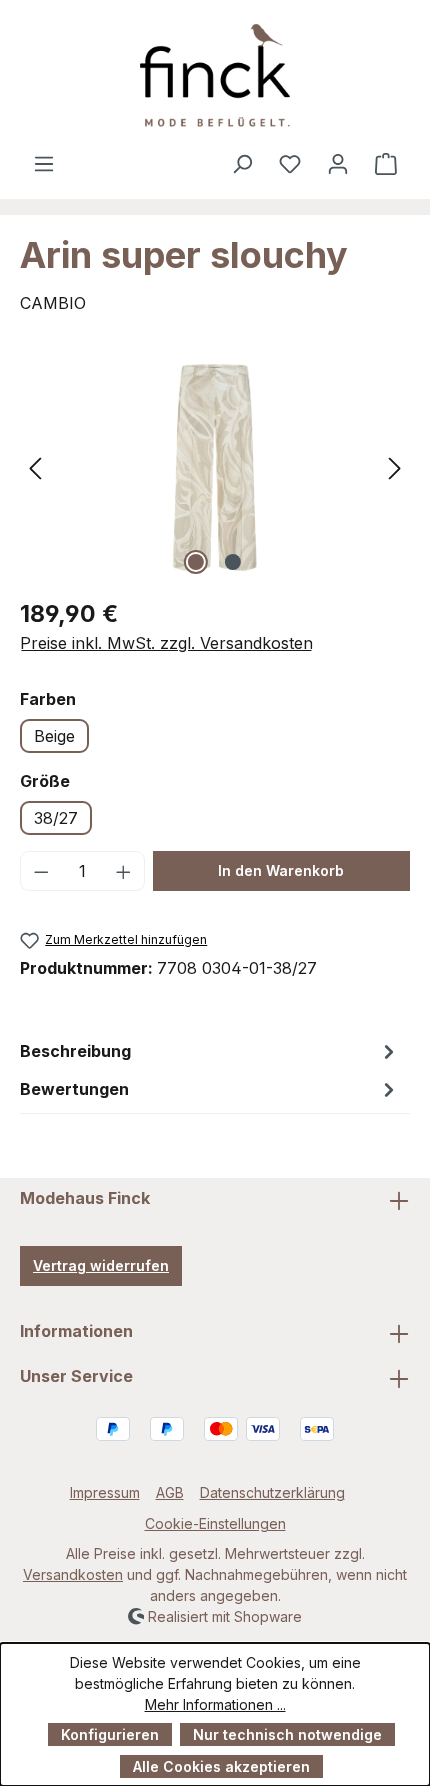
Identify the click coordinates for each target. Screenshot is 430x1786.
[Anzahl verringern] (41, 871)
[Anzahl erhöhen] (124, 871)
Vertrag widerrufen (101, 1265)
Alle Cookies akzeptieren (221, 1766)
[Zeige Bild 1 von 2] (196, 562)
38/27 (56, 818)
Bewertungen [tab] (74, 1089)
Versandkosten (73, 1574)
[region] (215, 467)
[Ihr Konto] (338, 163)
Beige (54, 736)
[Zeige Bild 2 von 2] (233, 562)
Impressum (105, 1492)
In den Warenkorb (281, 870)
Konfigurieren (110, 1734)
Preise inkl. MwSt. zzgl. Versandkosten (166, 643)
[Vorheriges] (35, 467)
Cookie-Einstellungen (215, 1523)
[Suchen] (242, 163)
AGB (170, 1492)
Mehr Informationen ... (215, 1704)
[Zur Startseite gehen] (215, 75)
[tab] (210, 1051)
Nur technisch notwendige (287, 1734)
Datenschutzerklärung (272, 1492)
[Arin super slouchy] (215, 467)
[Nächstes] (395, 467)
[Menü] (44, 163)
